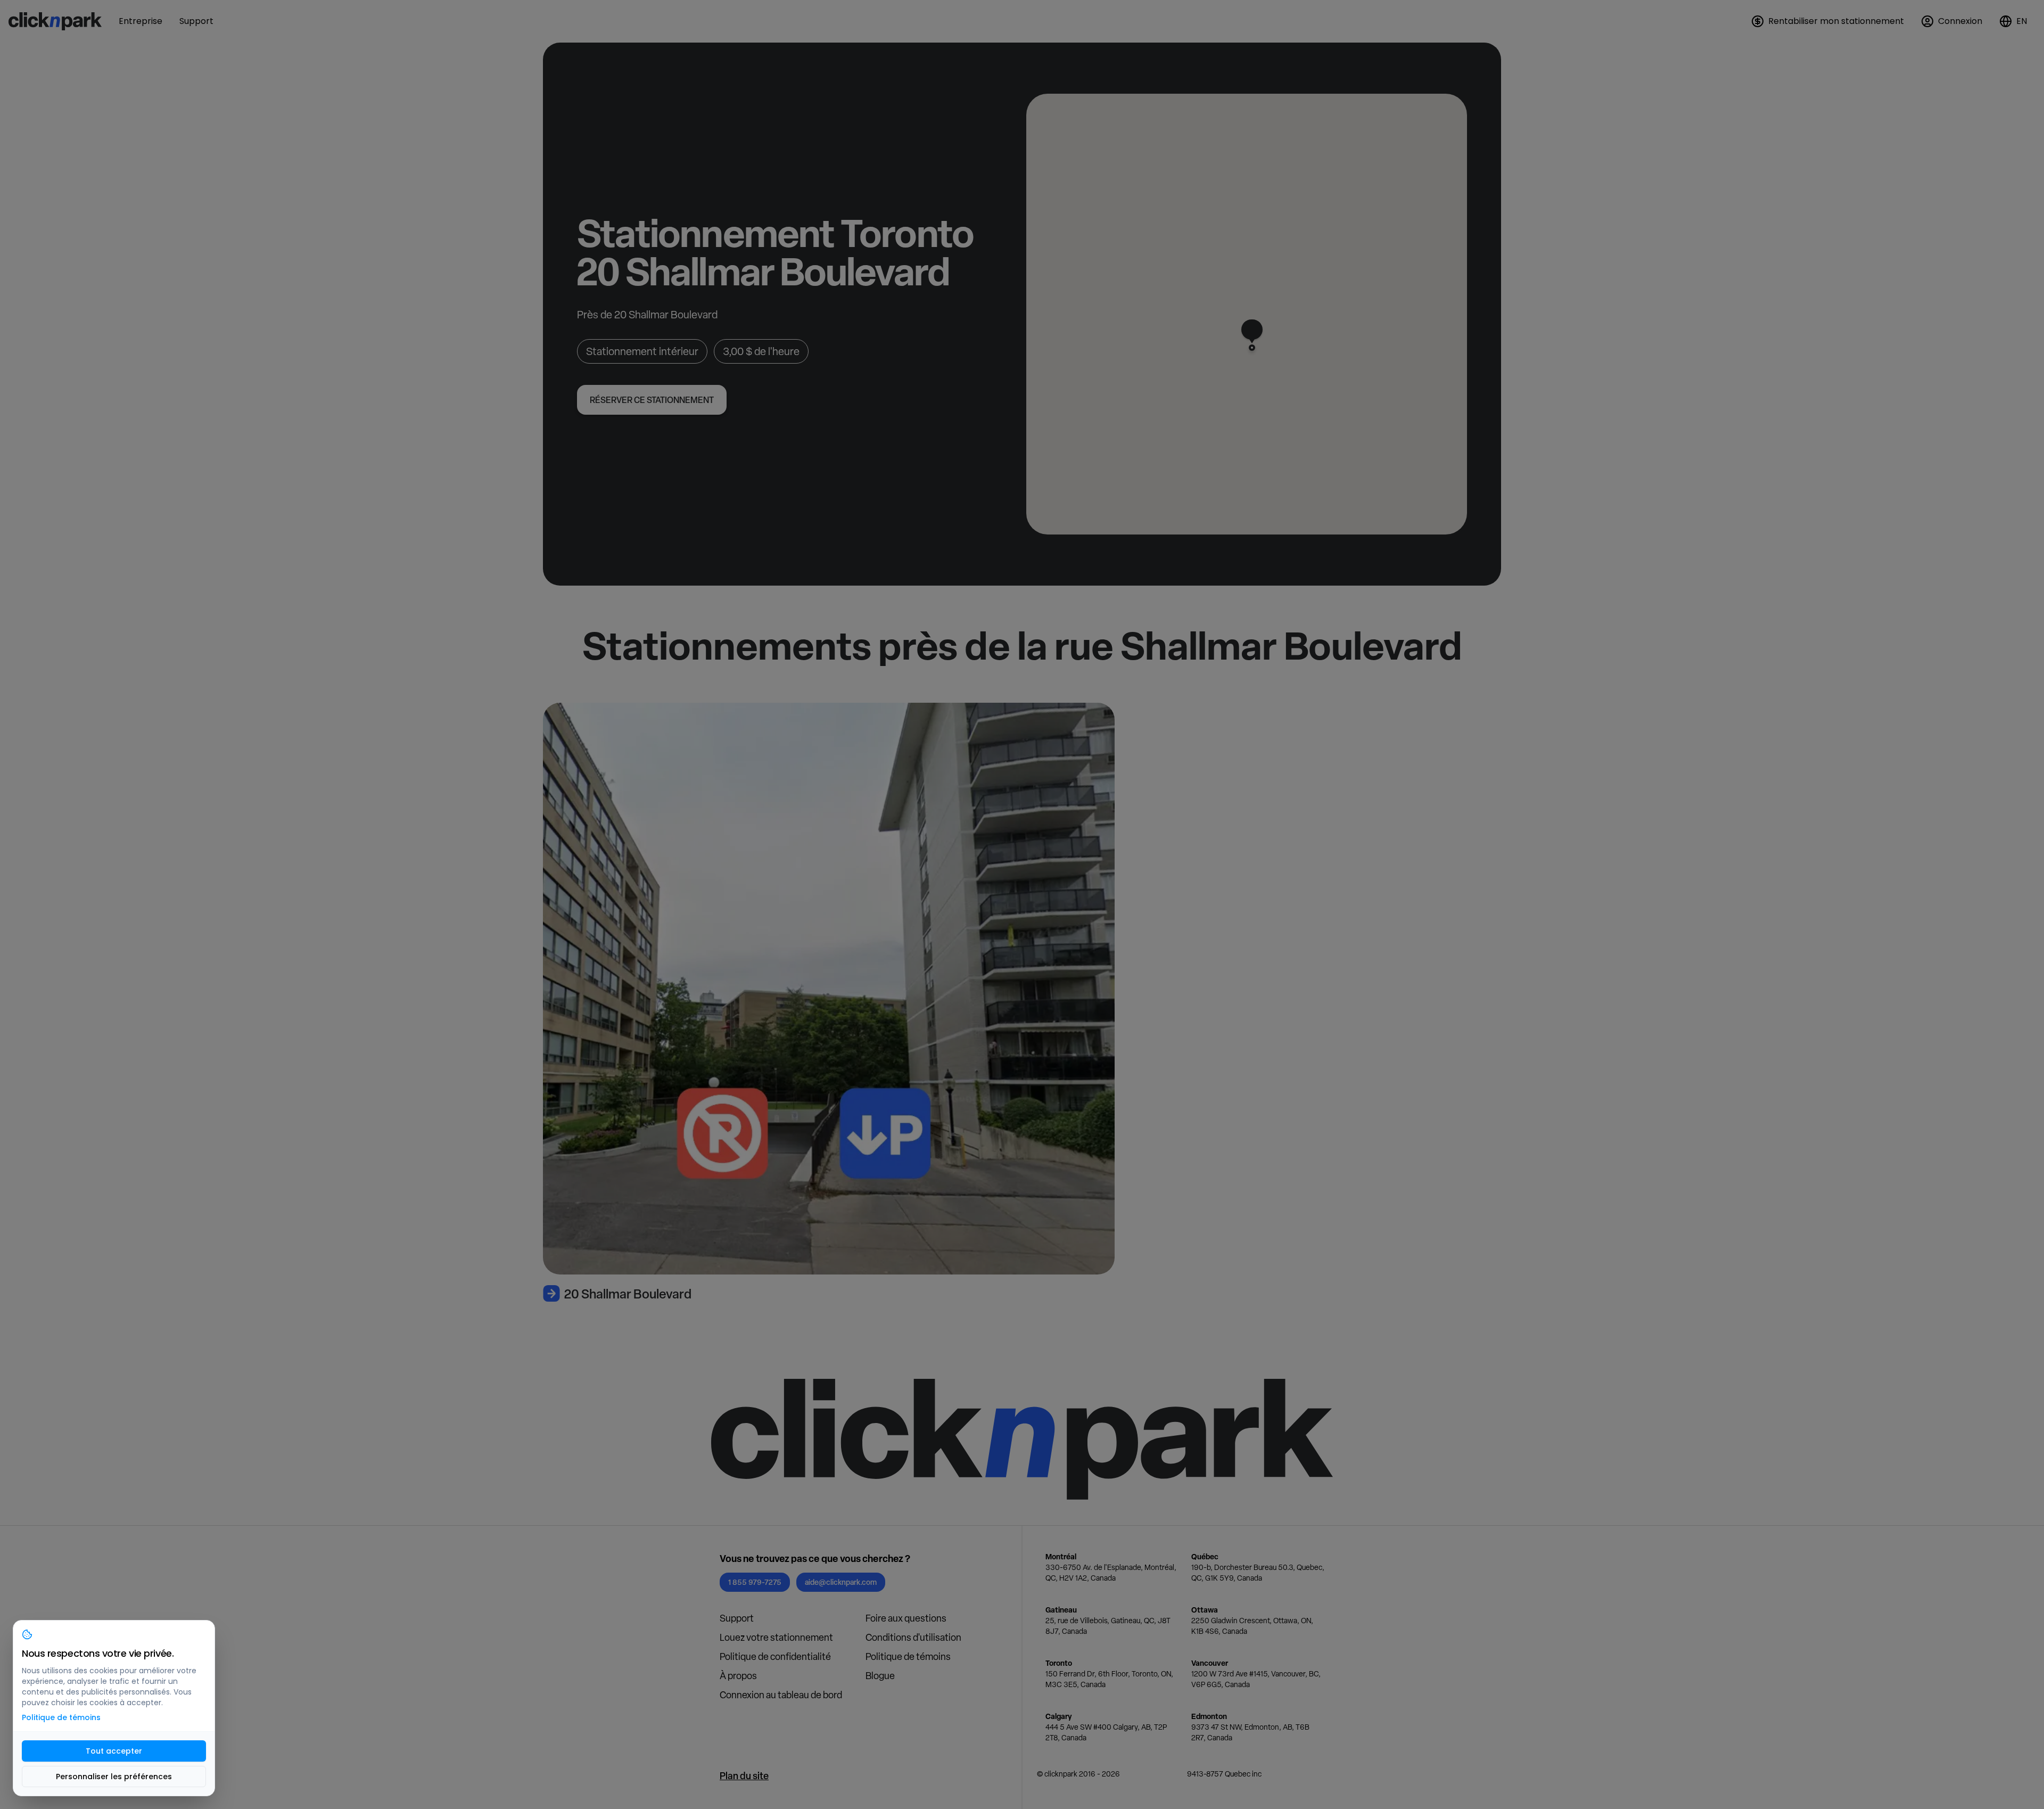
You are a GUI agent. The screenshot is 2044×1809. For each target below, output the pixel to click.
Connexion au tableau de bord (781, 1695)
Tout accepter (114, 1751)
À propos (738, 1676)
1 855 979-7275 (755, 1582)
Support (737, 1618)
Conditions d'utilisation (913, 1637)
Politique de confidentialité (775, 1656)
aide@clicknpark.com (841, 1582)
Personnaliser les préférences (114, 1777)
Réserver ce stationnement (652, 400)
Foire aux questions (906, 1618)
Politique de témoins (908, 1656)
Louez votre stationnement (776, 1637)
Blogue (880, 1676)
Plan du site (744, 1776)
